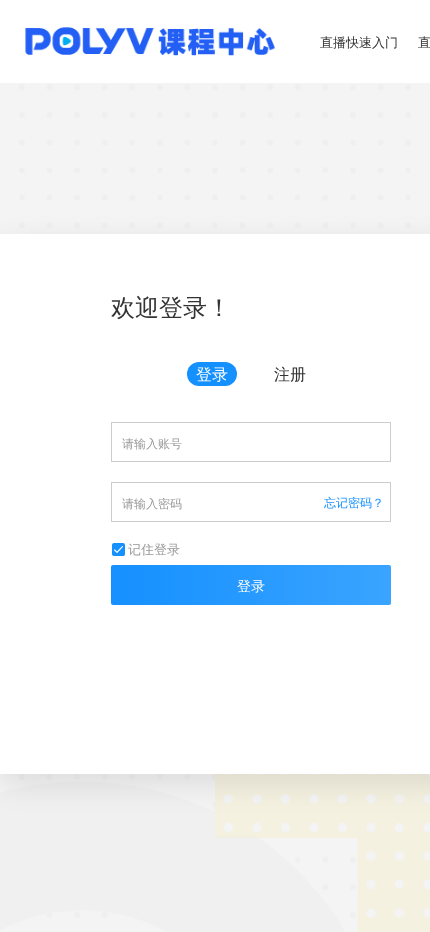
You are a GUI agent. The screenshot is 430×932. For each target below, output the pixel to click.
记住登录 (154, 548)
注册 (290, 373)
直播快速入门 (359, 41)
